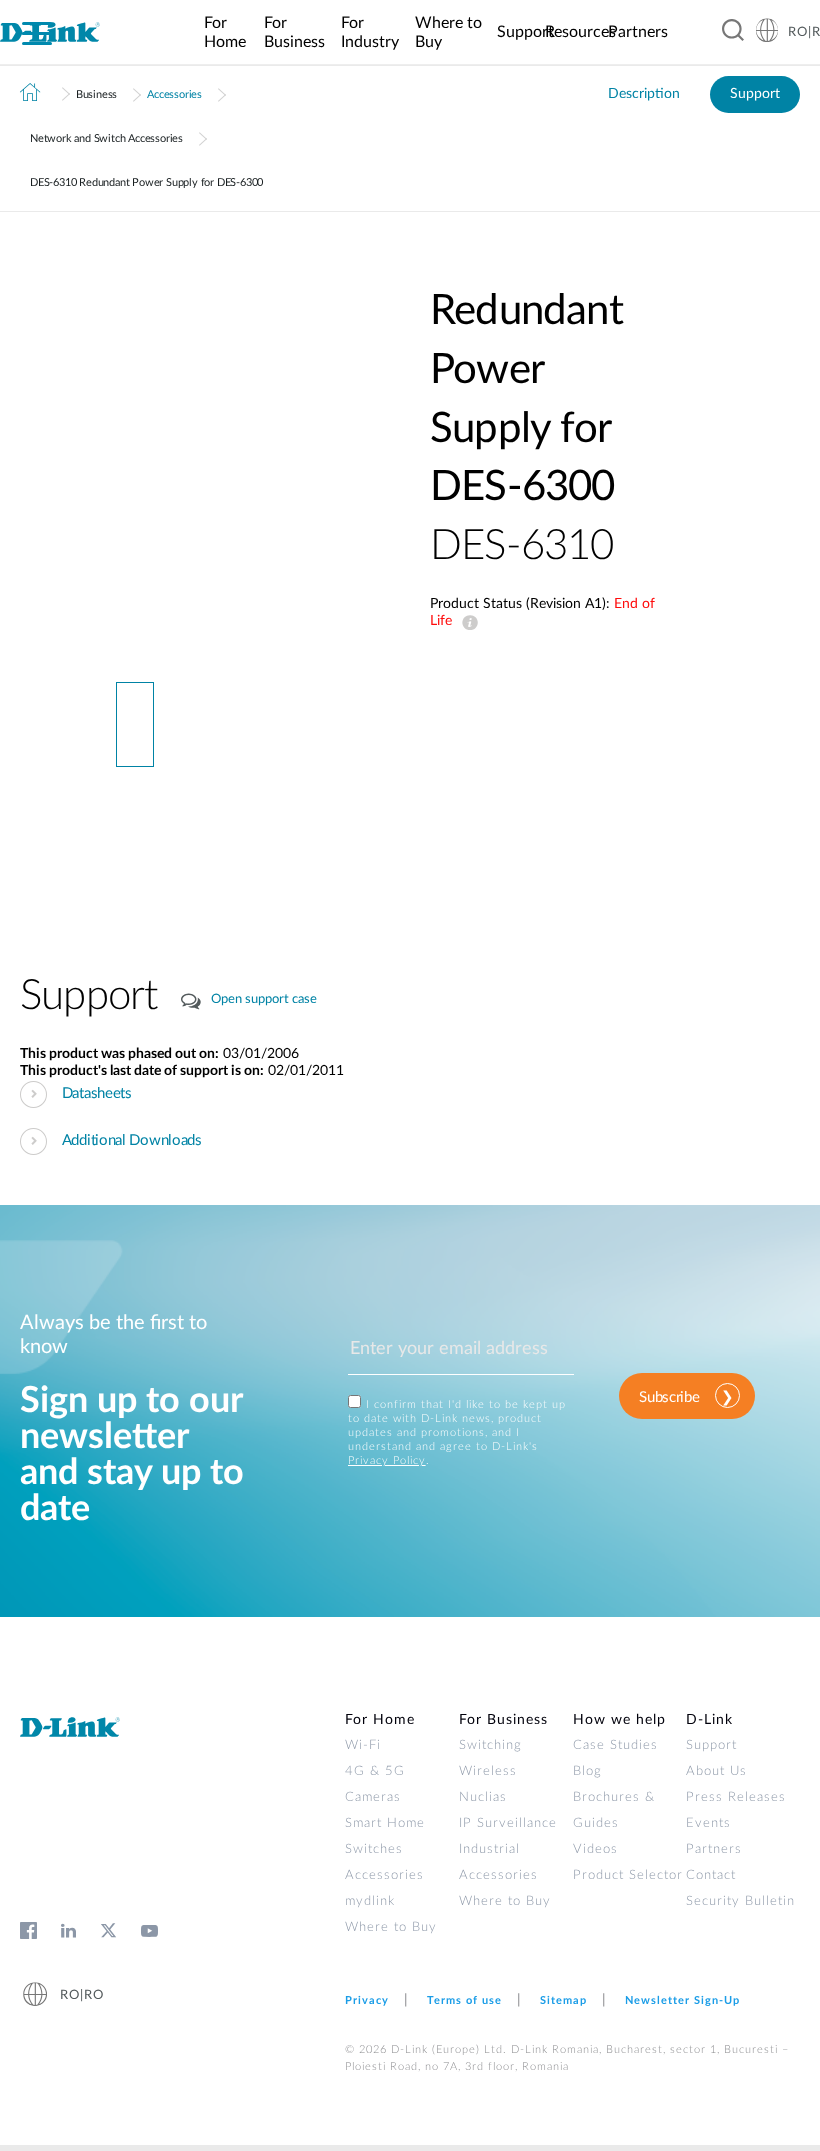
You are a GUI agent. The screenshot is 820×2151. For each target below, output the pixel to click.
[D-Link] (57, 33)
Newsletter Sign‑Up (682, 2000)
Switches (374, 1849)
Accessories (174, 94)
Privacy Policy (387, 1460)
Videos (595, 1849)
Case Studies (615, 1745)
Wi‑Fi (363, 1745)
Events (708, 1823)
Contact (711, 1875)
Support (755, 94)
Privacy (367, 2000)
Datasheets (97, 1093)
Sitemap (563, 2000)
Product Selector (628, 1875)
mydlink (370, 1901)
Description (644, 94)
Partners (714, 1849)
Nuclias (483, 1797)
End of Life (466, 623)
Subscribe (669, 1397)
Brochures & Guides (614, 1810)
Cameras (373, 1797)
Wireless (488, 1771)
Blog (587, 1771)
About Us (716, 1771)
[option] (135, 482)
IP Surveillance (508, 1823)
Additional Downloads (132, 1140)
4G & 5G (375, 1771)
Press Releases (736, 1797)
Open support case (264, 999)
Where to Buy (391, 1927)
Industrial (489, 1849)
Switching (490, 1745)
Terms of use (464, 2000)
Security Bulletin (740, 1901)
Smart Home (385, 1823)
